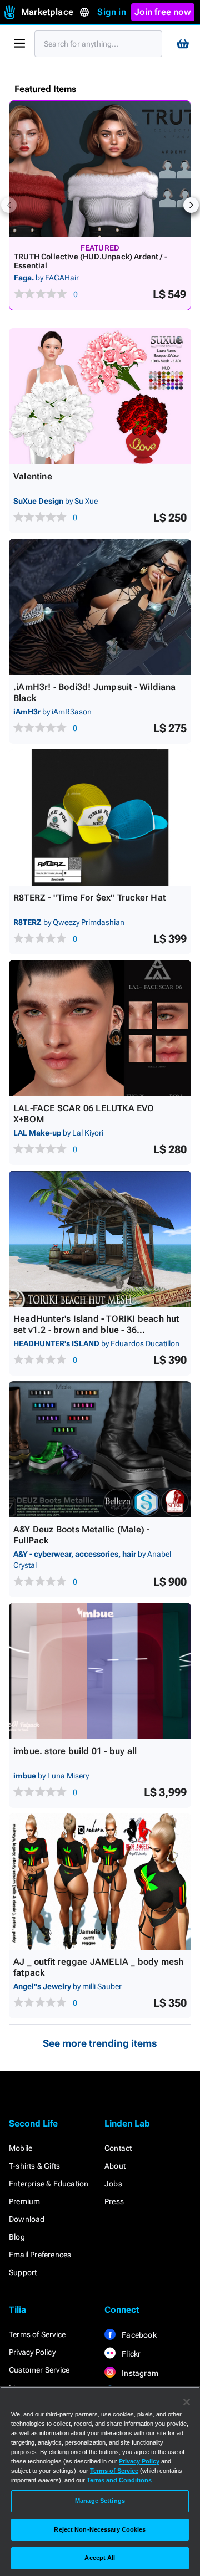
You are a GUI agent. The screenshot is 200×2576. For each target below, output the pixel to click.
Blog (17, 2237)
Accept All (100, 2558)
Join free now (163, 12)
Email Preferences (40, 2255)
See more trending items (100, 2043)
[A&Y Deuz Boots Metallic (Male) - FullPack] (100, 1449)
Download (27, 2219)
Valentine (33, 476)
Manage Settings (100, 2501)
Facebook (138, 2335)
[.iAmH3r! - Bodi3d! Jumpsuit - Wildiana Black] (100, 607)
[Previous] (9, 205)
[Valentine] (100, 396)
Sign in (111, 12)
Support (23, 2272)
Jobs (113, 2184)
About (115, 2166)
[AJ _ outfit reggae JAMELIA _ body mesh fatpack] (100, 1882)
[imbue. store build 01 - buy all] (100, 1671)
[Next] (191, 205)
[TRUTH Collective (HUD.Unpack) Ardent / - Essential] (100, 169)
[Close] (187, 2402)
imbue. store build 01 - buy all (75, 1751)
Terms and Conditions (119, 2480)
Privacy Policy (32, 2352)
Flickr (130, 2354)
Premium (24, 2201)
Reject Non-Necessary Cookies (100, 2529)
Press (114, 2201)
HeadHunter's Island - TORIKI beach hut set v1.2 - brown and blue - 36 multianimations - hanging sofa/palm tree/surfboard (96, 1335)
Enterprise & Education (49, 2184)
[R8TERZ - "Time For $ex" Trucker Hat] (100, 817)
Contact (118, 2148)
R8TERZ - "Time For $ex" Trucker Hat (89, 898)
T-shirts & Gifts (34, 2166)
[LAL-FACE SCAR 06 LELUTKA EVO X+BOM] (100, 1028)
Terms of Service (37, 2334)
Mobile (21, 2148)
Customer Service (39, 2370)
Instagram (139, 2373)
